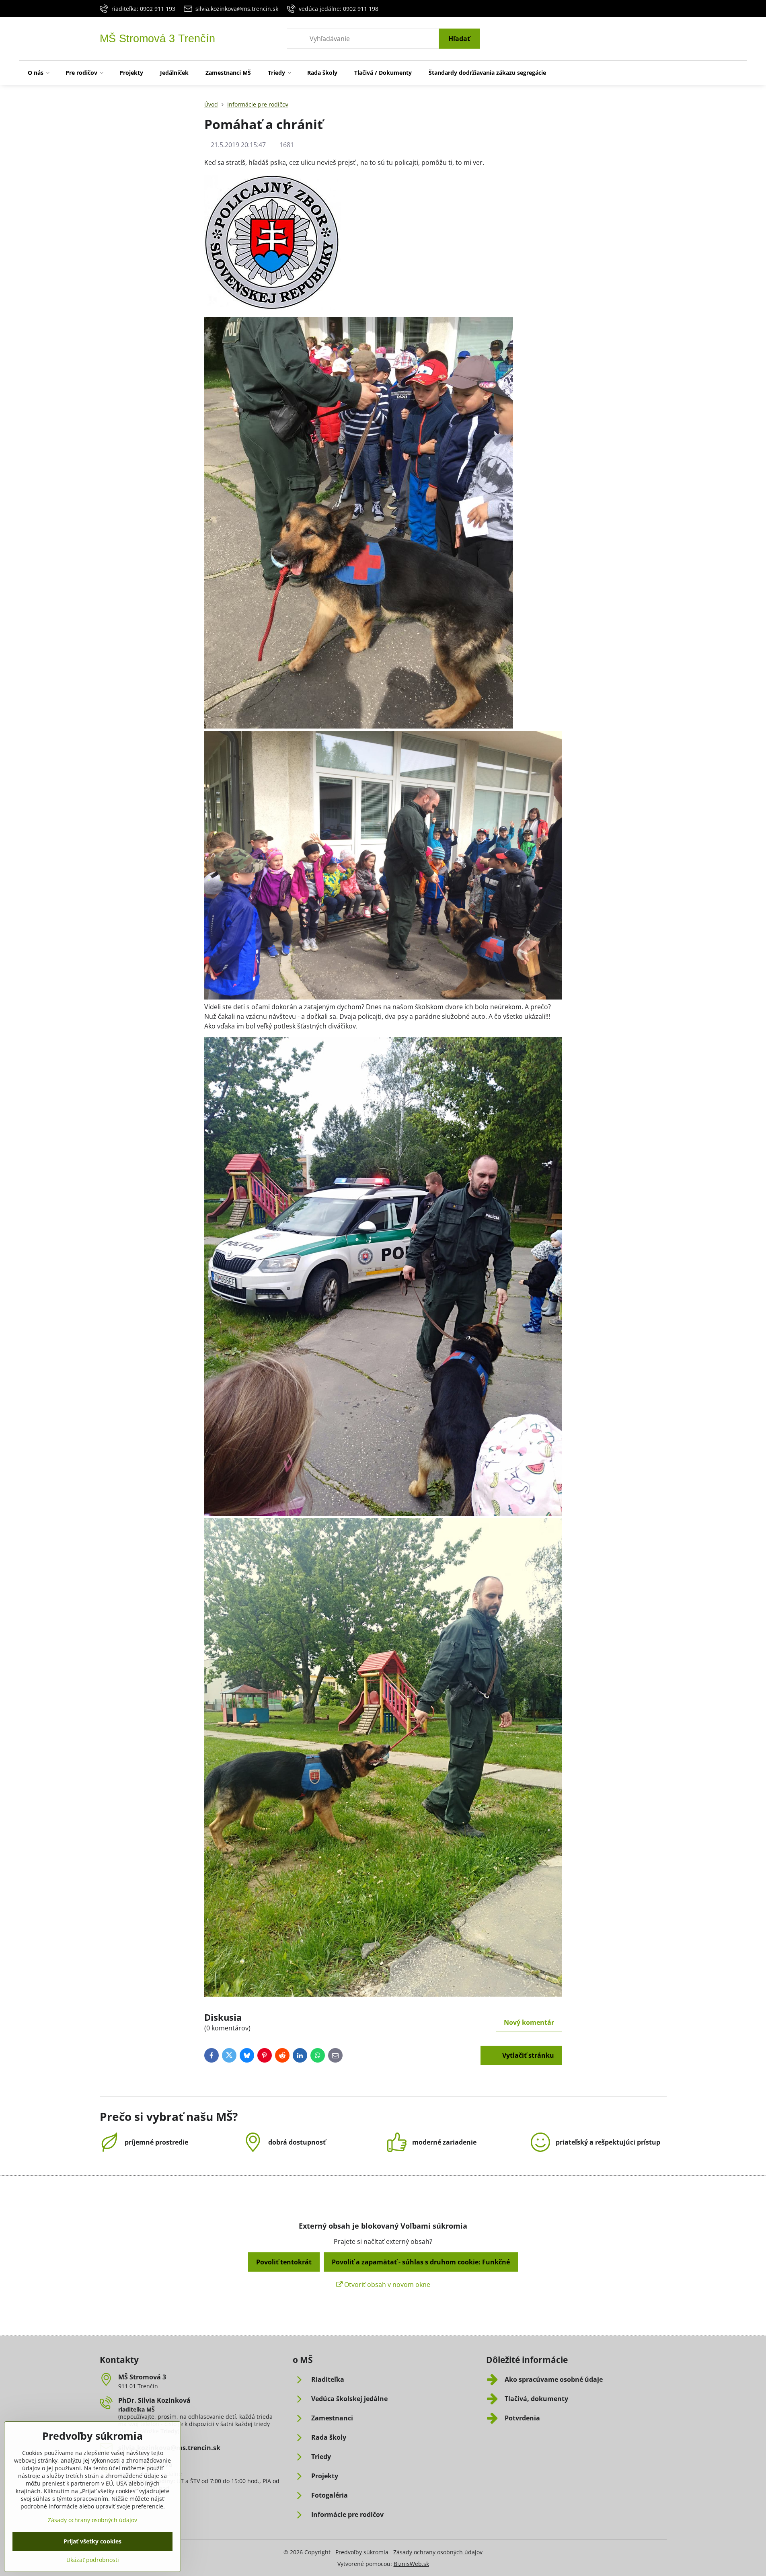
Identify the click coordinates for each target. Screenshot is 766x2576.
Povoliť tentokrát (284, 2262)
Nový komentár (529, 2022)
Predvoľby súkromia (362, 2552)
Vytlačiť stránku (527, 2055)
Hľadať (459, 39)
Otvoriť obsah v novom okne (386, 2285)
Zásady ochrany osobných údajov (438, 2552)
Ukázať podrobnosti (93, 2560)
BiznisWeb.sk (411, 2564)
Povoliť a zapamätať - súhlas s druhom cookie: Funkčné (421, 2262)
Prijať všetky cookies (92, 2541)
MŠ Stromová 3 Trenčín (157, 39)
